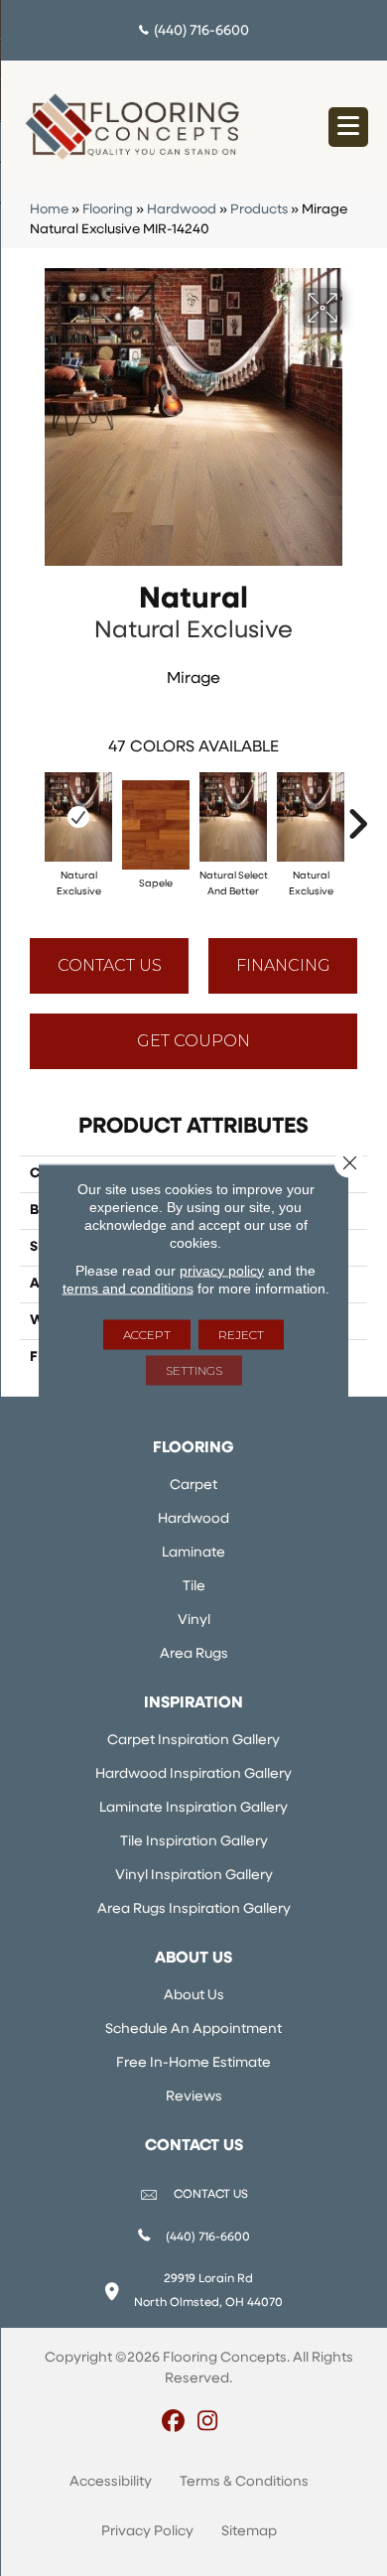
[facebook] (173, 2423)
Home (49, 210)
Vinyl (194, 1621)
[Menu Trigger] (348, 127)
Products (259, 210)
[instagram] (208, 2423)
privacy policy (222, 1270)
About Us (194, 1996)
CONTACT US (211, 2195)
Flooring (108, 210)
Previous (30, 814)
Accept (147, 1334)
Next (357, 814)
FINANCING (283, 965)
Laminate (193, 1553)
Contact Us (110, 965)
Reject (241, 1334)
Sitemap (249, 2532)
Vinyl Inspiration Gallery (194, 1876)
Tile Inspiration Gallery (194, 1842)
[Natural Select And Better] (233, 817)
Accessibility (111, 2482)
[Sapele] (156, 825)
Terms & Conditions (244, 2482)
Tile (194, 1587)
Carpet (193, 1486)
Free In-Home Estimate (193, 2063)
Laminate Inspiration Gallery (193, 1808)
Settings (194, 1369)
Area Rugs (194, 1654)
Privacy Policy (147, 2532)
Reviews (194, 2097)
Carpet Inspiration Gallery (193, 1741)
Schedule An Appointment (193, 2030)
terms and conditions (128, 1288)
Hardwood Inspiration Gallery (193, 1774)
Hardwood (182, 210)
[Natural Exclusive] (78, 817)
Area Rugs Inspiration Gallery (194, 1909)
